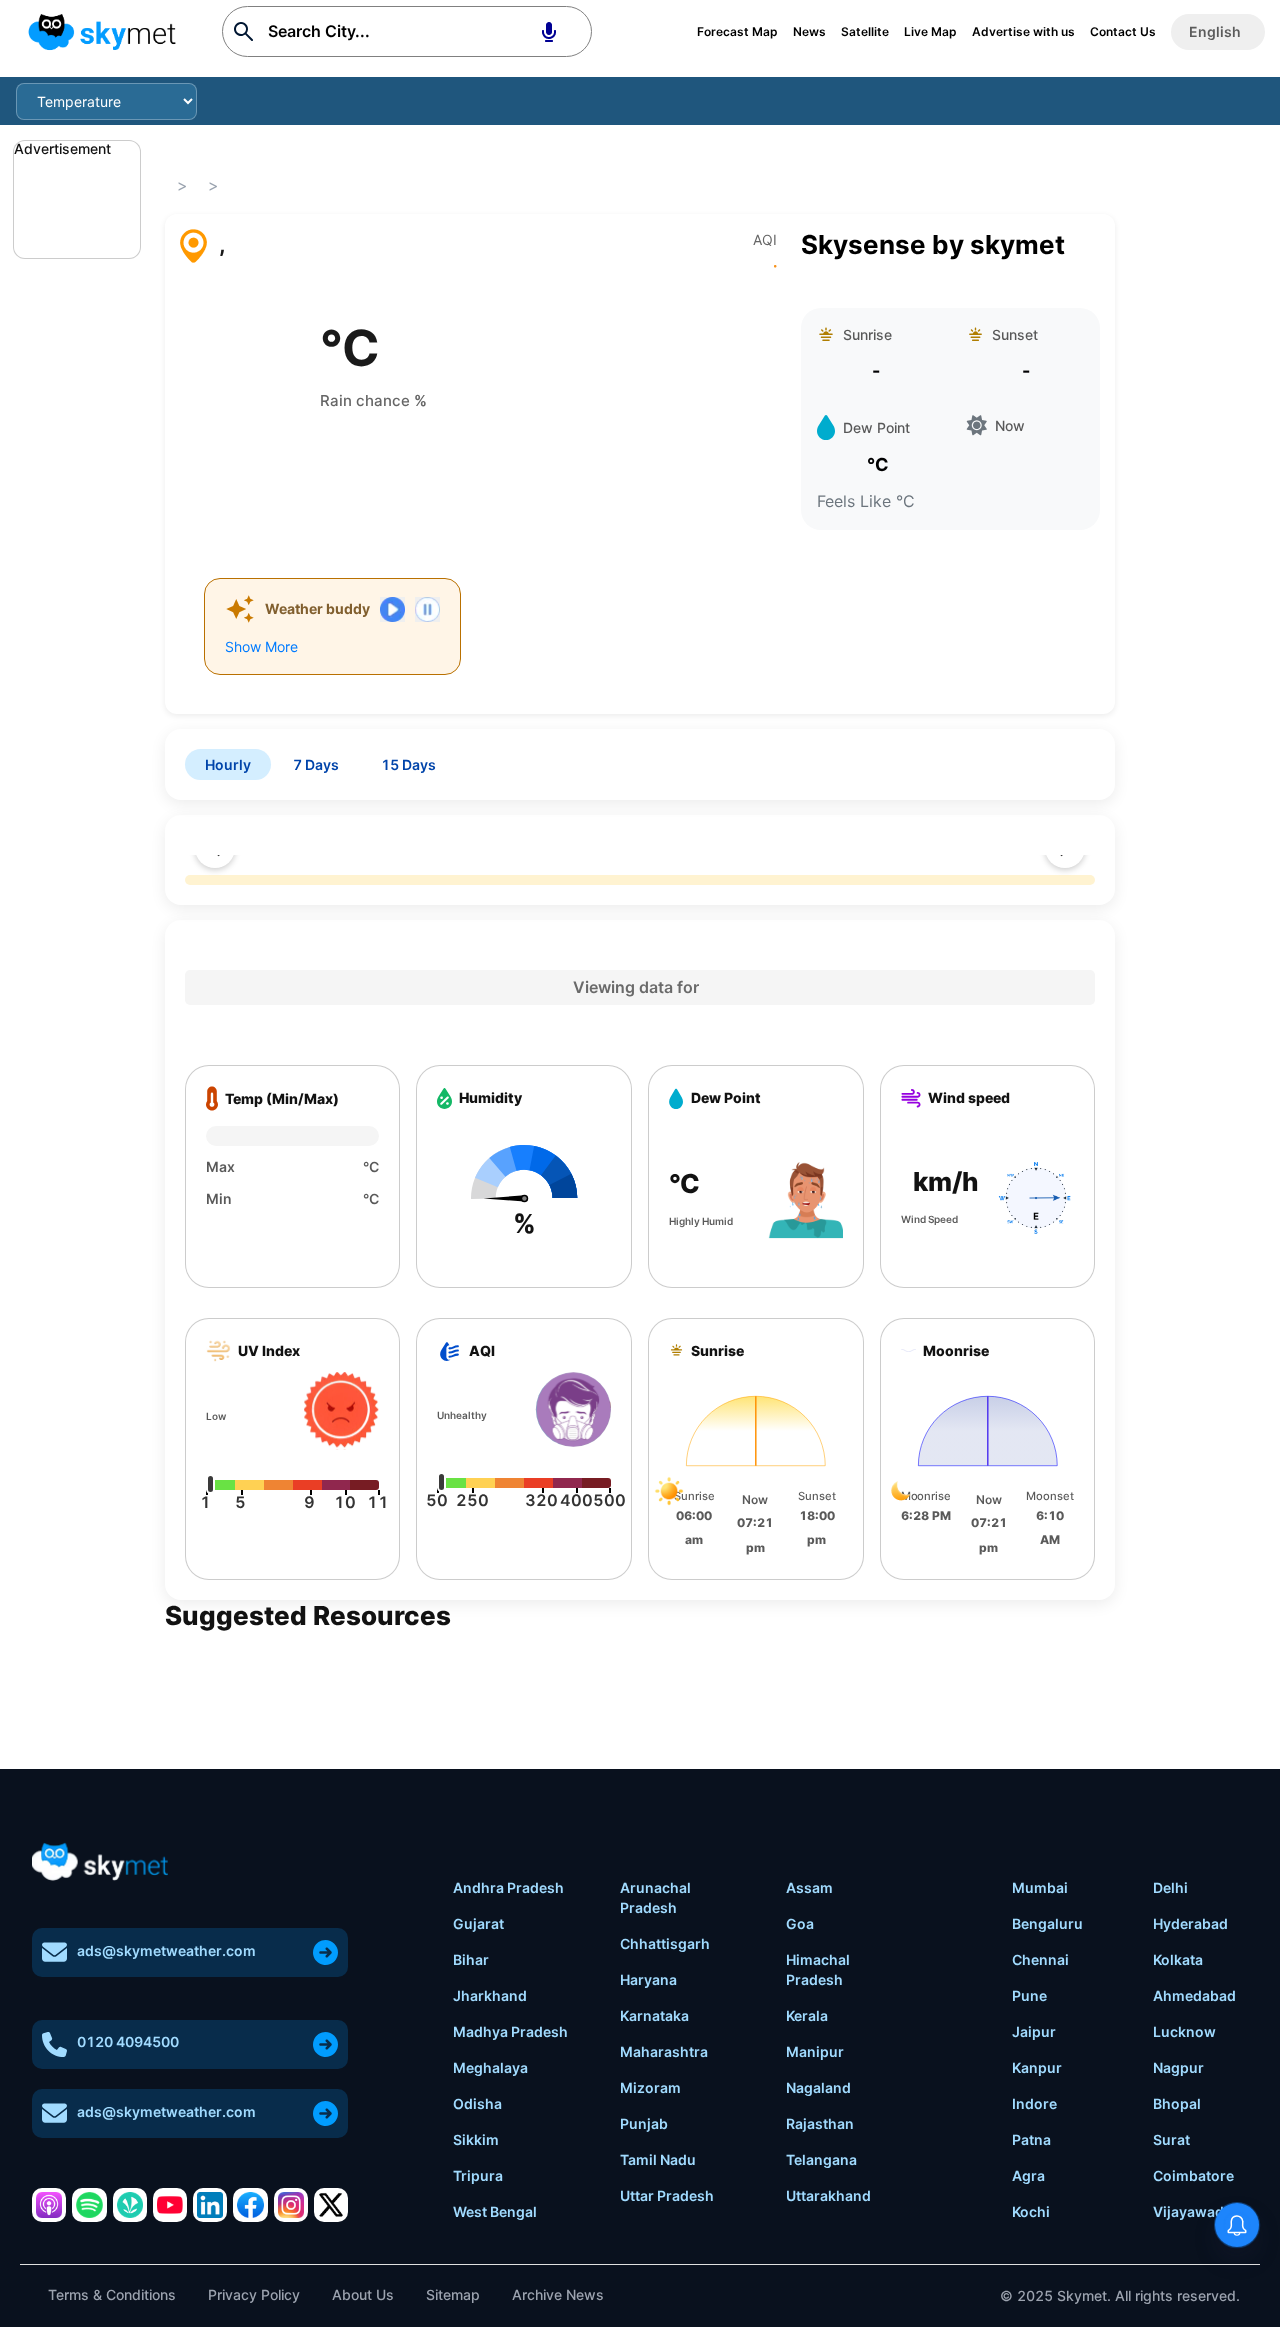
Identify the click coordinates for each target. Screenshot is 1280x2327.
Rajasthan (820, 2123)
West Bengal (495, 2211)
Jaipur (1034, 2031)
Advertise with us (1023, 31)
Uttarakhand (828, 2195)
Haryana (648, 1979)
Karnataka (654, 2015)
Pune (1029, 1995)
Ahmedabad (1194, 1995)
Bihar (471, 1959)
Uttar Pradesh (667, 2195)
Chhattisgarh (665, 1943)
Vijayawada (1192, 2211)
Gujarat (478, 1923)
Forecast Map (737, 31)
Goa (800, 1923)
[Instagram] (291, 2205)
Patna (1031, 2139)
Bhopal (1177, 2103)
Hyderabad (1190, 1923)
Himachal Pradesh (818, 1969)
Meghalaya (490, 2067)
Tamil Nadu (658, 2159)
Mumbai (1040, 1887)
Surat (1171, 2139)
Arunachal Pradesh (655, 1897)
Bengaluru (1047, 1923)
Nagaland (818, 2087)
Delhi (1170, 1887)
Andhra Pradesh (508, 1887)
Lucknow (1184, 2031)
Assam (809, 1887)
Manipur (815, 2051)
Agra (1028, 2175)
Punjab (644, 2123)
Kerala (807, 2015)
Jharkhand (490, 1995)
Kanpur (1037, 2067)
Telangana (821, 2159)
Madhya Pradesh (510, 2031)
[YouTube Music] (170, 2205)
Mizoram (650, 2087)
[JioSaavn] (130, 2205)
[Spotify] (89, 2205)
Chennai (1040, 1959)
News (809, 31)
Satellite (865, 31)
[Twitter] (331, 2205)
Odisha (477, 2103)
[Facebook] (250, 2205)
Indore (1034, 2103)
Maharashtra (664, 2051)
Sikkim (476, 2139)
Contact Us (1123, 31)
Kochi (1031, 2211)
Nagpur (1178, 2067)
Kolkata (1178, 1959)
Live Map (930, 31)
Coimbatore (1193, 2175)
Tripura (478, 2175)
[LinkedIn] (210, 2205)
